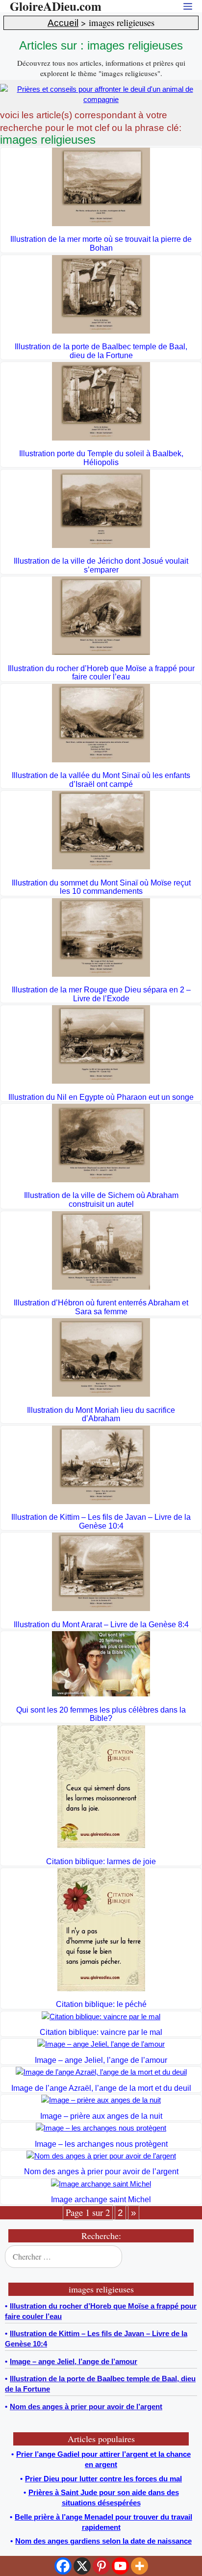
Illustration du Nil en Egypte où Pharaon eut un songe (101, 1097)
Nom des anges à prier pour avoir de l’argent (101, 2172)
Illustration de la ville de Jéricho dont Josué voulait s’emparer (101, 565)
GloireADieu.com (56, 6)
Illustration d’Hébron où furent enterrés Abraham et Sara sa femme (101, 1307)
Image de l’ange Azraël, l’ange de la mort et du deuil (101, 2088)
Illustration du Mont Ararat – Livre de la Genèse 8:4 (101, 1625)
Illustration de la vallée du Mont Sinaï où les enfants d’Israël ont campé (101, 780)
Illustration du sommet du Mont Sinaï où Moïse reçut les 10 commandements (101, 887)
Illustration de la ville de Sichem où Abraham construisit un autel (101, 1200)
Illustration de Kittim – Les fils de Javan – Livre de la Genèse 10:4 (101, 1522)
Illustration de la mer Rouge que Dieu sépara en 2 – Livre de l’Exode (101, 994)
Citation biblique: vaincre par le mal (101, 2032)
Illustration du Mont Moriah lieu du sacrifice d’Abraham (101, 1415)
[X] (82, 2566)
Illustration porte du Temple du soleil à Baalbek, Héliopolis (101, 458)
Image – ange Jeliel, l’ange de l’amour (101, 2060)
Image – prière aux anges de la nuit (101, 2116)
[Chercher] (187, 2257)
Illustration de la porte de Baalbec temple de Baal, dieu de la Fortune (101, 351)
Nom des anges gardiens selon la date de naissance (103, 2541)
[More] (139, 2566)
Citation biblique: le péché (101, 2004)
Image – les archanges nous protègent (101, 2144)
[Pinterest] (101, 2566)
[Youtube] (120, 2566)
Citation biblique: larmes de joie (101, 1861)
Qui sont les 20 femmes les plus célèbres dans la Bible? (101, 1714)
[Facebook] (63, 2566)
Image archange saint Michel (101, 2199)
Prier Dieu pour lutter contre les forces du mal (103, 2479)
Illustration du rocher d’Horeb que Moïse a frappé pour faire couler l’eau (101, 673)
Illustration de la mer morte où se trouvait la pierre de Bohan (101, 244)
